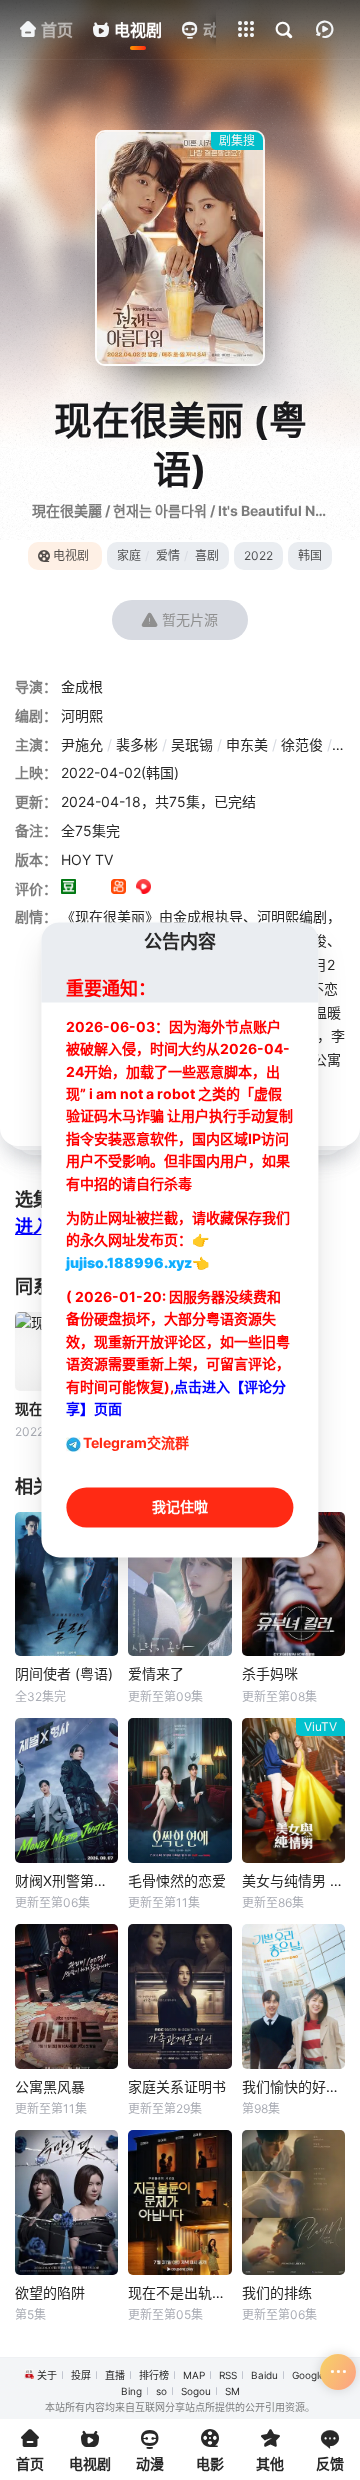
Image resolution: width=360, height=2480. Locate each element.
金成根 (82, 686)
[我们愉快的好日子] (293, 1996)
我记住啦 (180, 1507)
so (161, 2391)
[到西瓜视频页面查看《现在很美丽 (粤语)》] (143, 888)
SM (232, 2391)
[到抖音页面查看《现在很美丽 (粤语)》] (93, 888)
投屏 (81, 2375)
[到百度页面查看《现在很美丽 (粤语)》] (218, 888)
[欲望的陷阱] (66, 2202)
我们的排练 (277, 2292)
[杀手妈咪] (293, 1584)
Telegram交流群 (136, 1443)
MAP (194, 2375)
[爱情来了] (179, 1584)
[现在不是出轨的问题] (179, 2202)
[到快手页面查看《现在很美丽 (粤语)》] (118, 888)
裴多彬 (137, 744)
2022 (258, 555)
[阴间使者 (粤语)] (66, 1584)
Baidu (264, 2375)
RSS (228, 2375)
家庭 (129, 555)
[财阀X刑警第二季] (66, 1790)
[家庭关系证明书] (179, 1996)
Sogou (196, 2391)
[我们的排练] (293, 2202)
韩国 (310, 555)
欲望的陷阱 (50, 2292)
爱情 (168, 555)
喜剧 (207, 555)
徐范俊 (302, 744)
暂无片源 (190, 619)
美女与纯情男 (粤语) (293, 1880)
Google (308, 2375)
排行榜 (154, 2375)
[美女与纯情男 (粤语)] (293, 1790)
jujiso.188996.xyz (129, 1262)
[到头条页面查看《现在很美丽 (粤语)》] (193, 888)
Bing (131, 2391)
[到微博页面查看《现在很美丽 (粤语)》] (168, 888)
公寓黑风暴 (50, 2086)
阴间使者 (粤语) (64, 1673)
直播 (115, 2375)
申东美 (247, 744)
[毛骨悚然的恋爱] (179, 1790)
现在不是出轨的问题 (179, 2292)
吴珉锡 (192, 744)
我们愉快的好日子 (293, 2086)
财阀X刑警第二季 (66, 1880)
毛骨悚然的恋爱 (177, 1880)
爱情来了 (156, 1673)
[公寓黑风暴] (66, 1996)
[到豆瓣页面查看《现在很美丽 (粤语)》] (68, 888)
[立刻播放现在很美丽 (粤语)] (180, 248)
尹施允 (82, 744)
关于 (47, 2375)
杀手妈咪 (270, 1673)
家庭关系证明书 (177, 2086)
